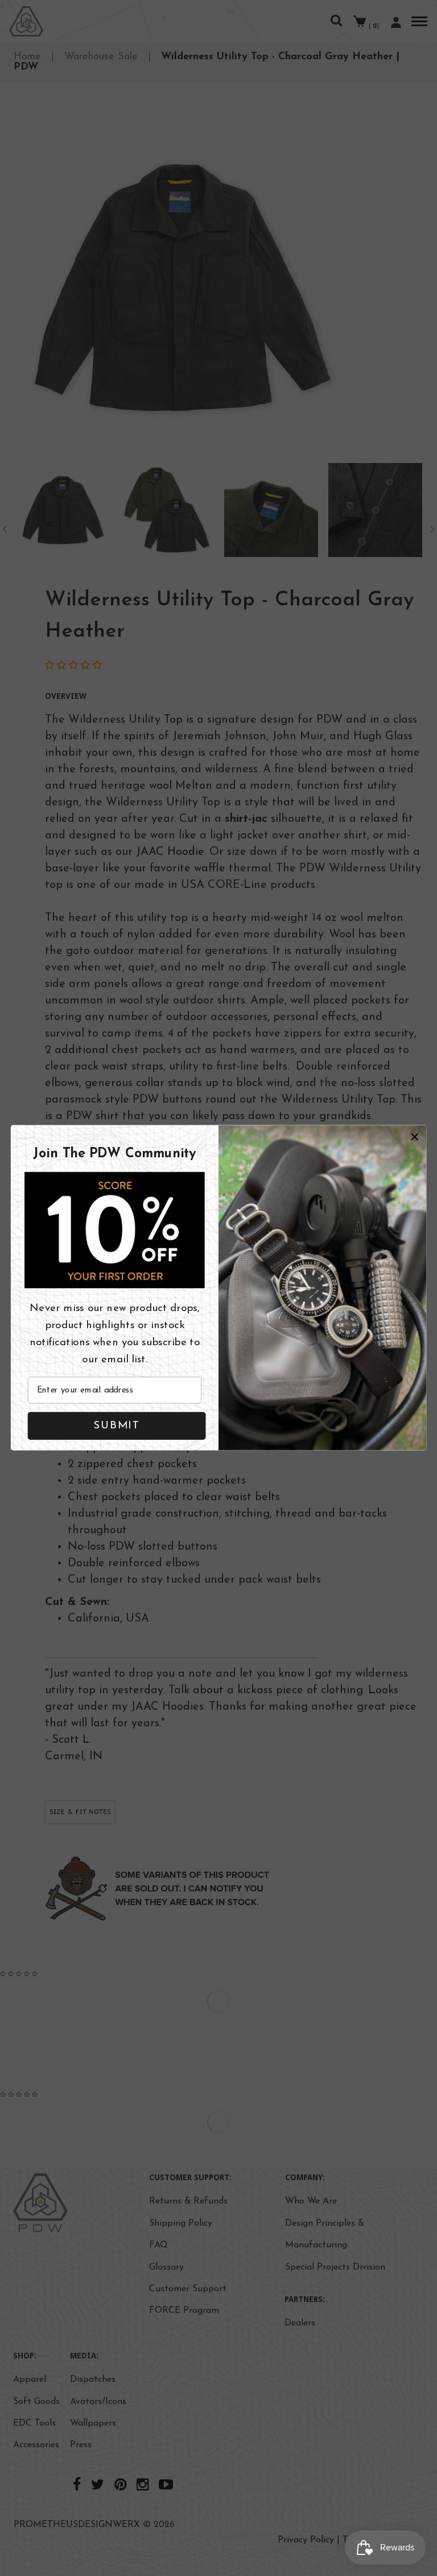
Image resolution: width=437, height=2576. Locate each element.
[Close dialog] (415, 1137)
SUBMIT (116, 1426)
